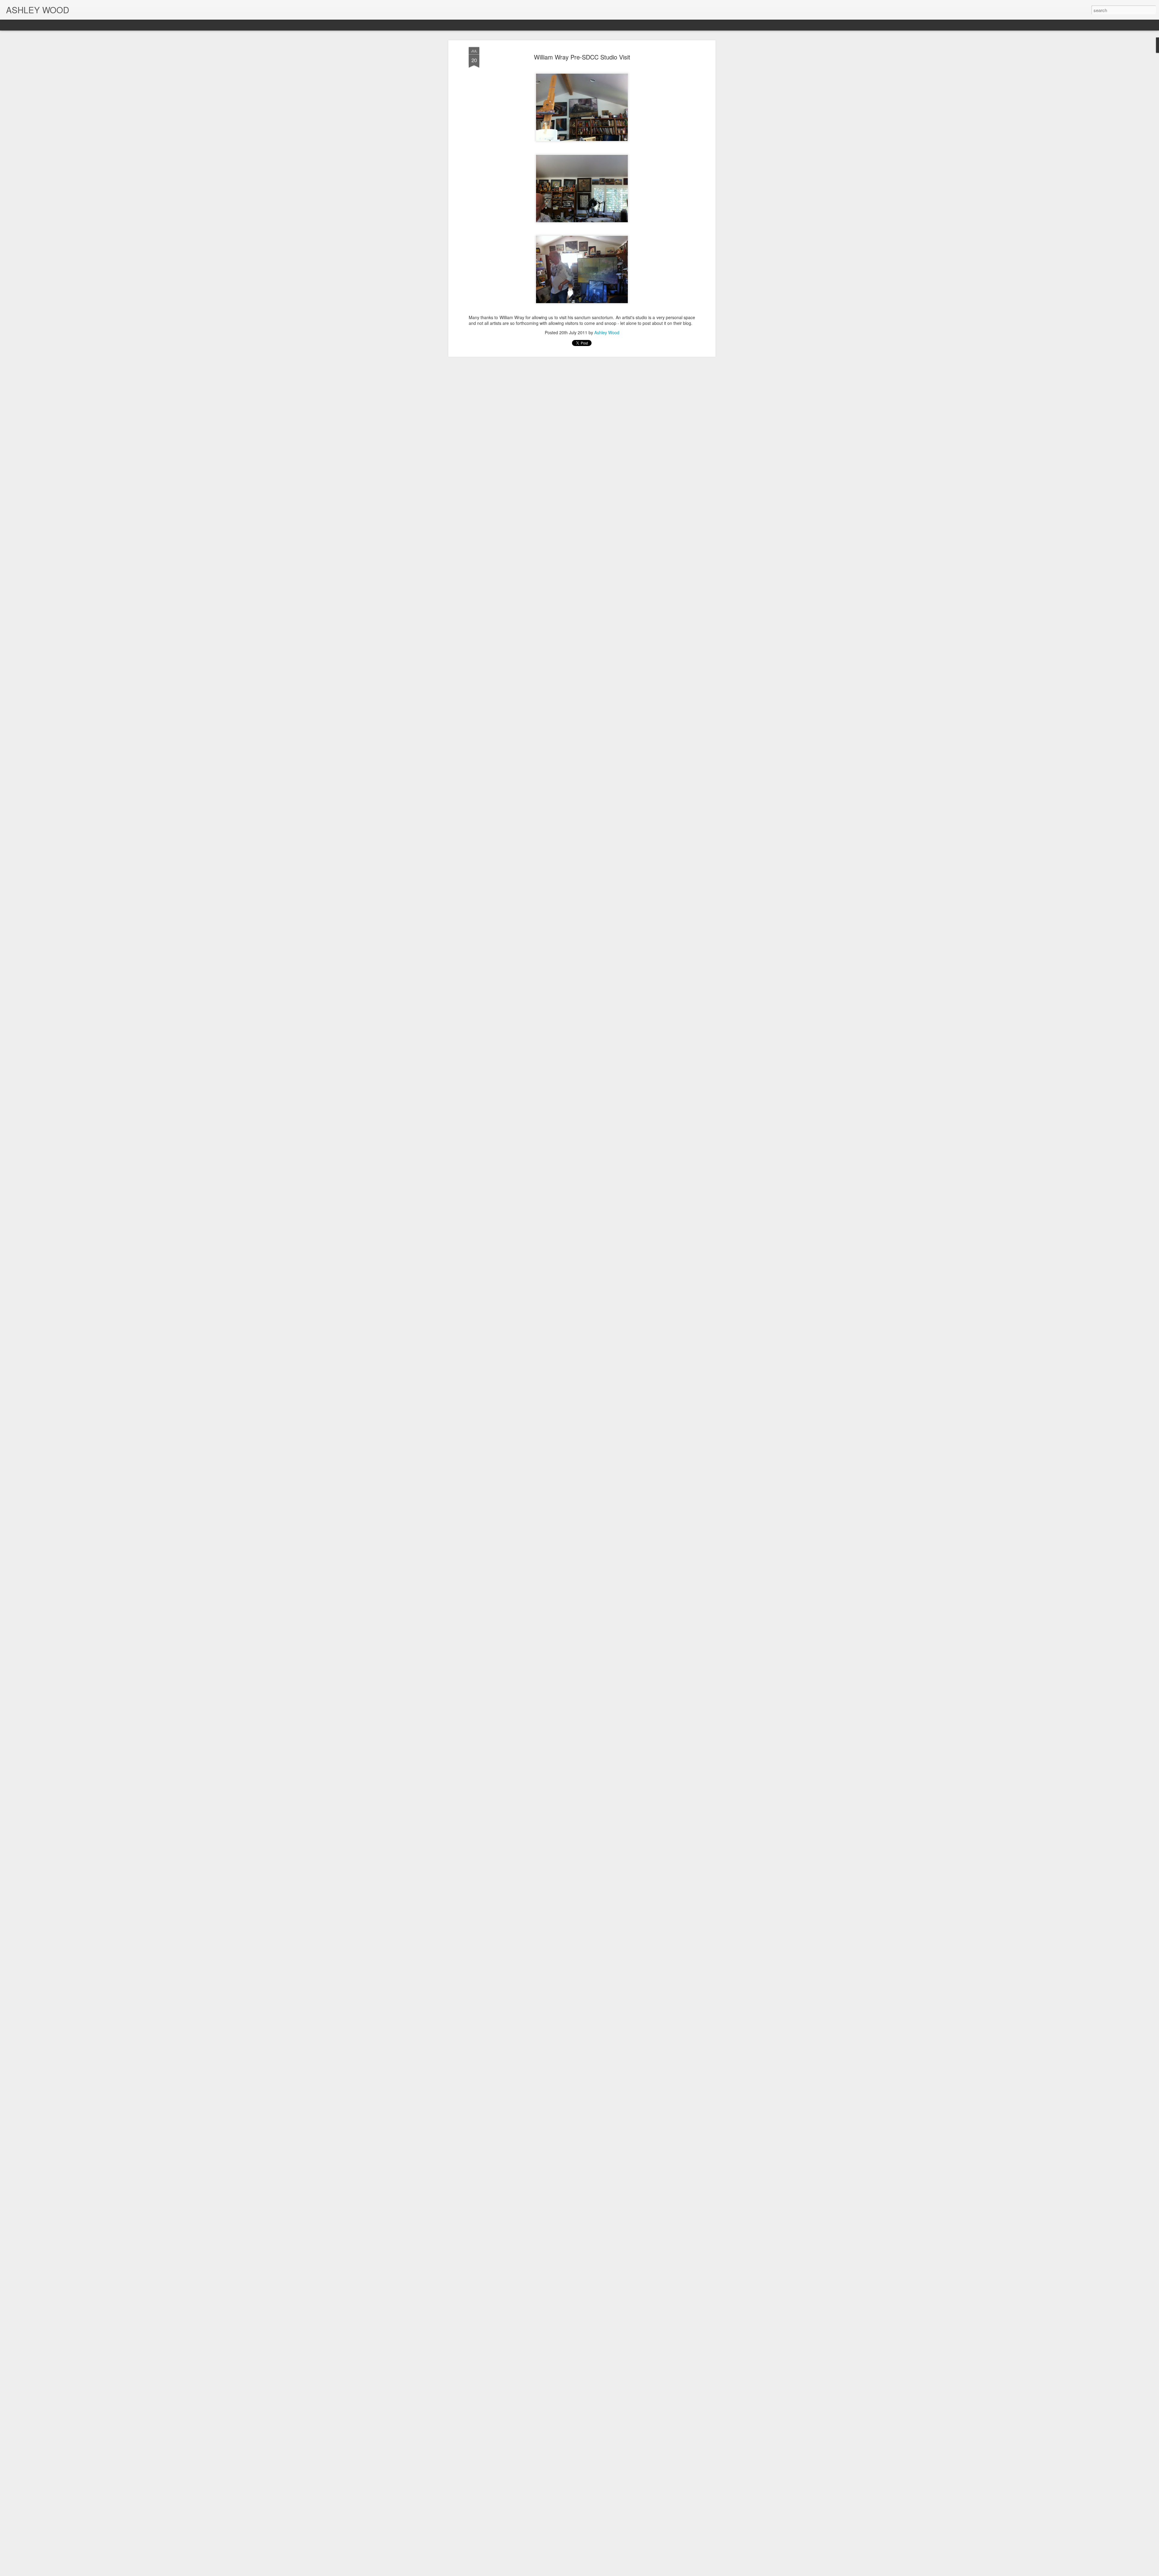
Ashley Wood (607, 332)
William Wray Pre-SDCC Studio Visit (582, 57)
